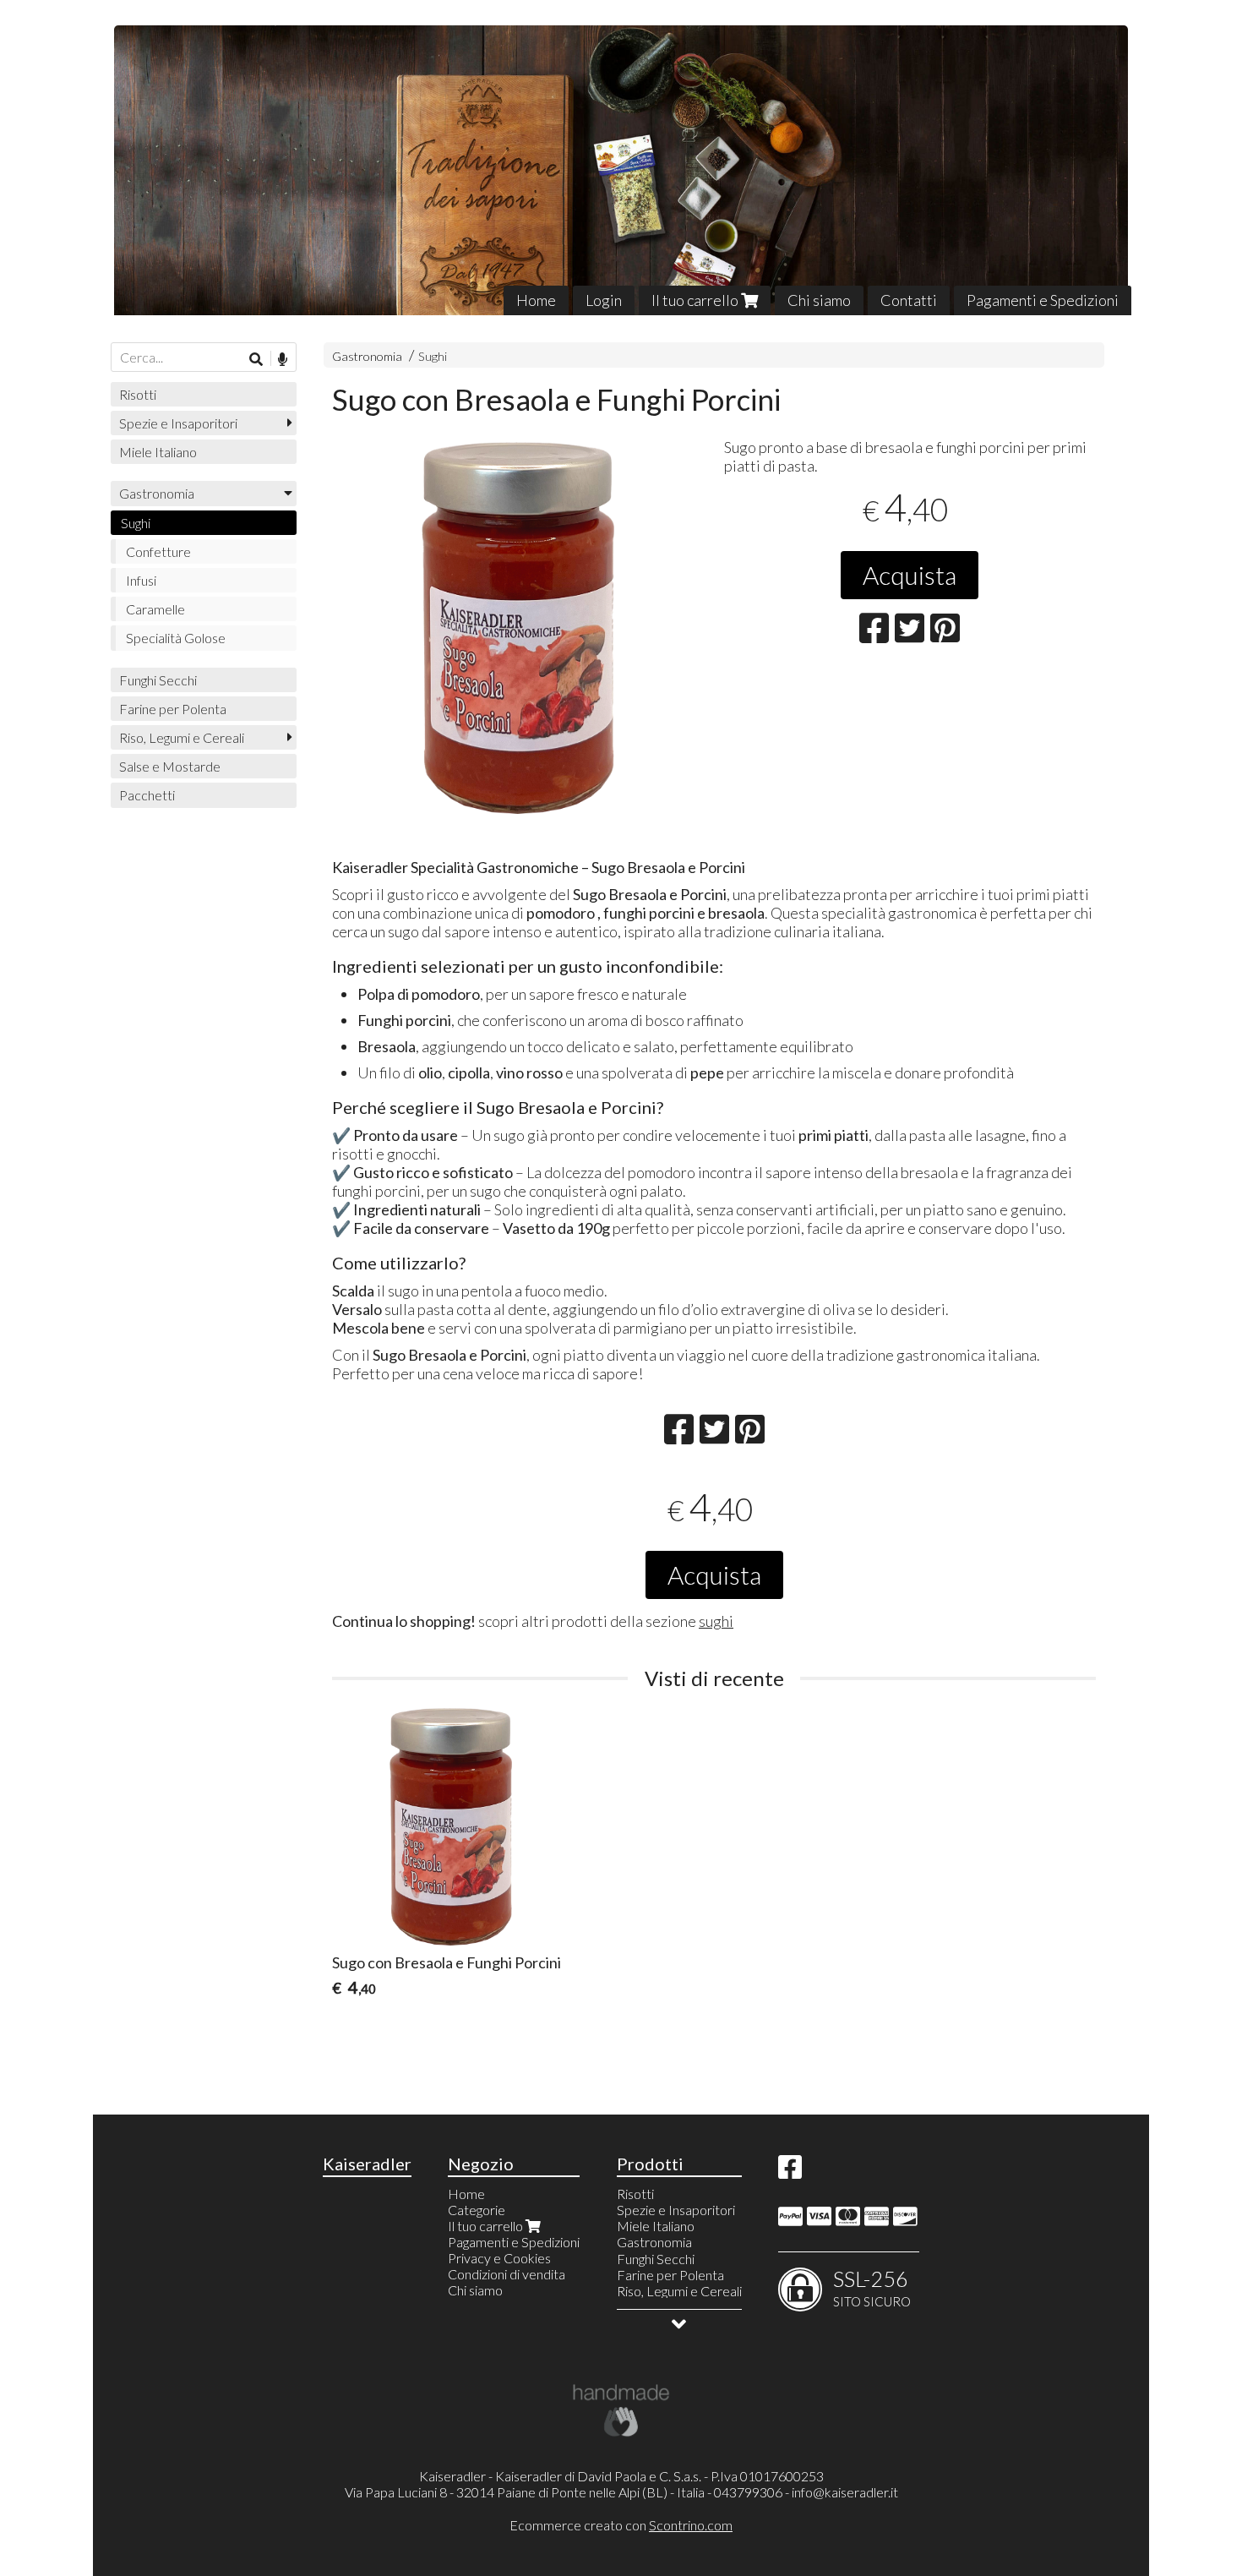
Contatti (909, 300)
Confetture (158, 551)
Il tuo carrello (696, 300)
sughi (716, 1621)
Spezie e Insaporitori (178, 423)
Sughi (433, 356)
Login (604, 300)
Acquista (910, 575)
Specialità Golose (176, 638)
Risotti (138, 394)
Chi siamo (819, 300)
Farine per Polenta (173, 709)
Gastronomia (367, 356)
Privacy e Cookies (499, 2258)
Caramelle (155, 609)
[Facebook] (790, 2172)
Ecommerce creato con (621, 2525)
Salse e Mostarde (170, 766)
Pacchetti (147, 795)
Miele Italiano (158, 452)
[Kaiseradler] (621, 170)
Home (536, 300)
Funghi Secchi (158, 680)
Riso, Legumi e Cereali (182, 737)
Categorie (477, 2210)
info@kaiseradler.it (845, 2492)
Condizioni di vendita (507, 2274)
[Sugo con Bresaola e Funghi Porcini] (518, 628)
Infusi (141, 580)
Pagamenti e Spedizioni (1043, 300)
